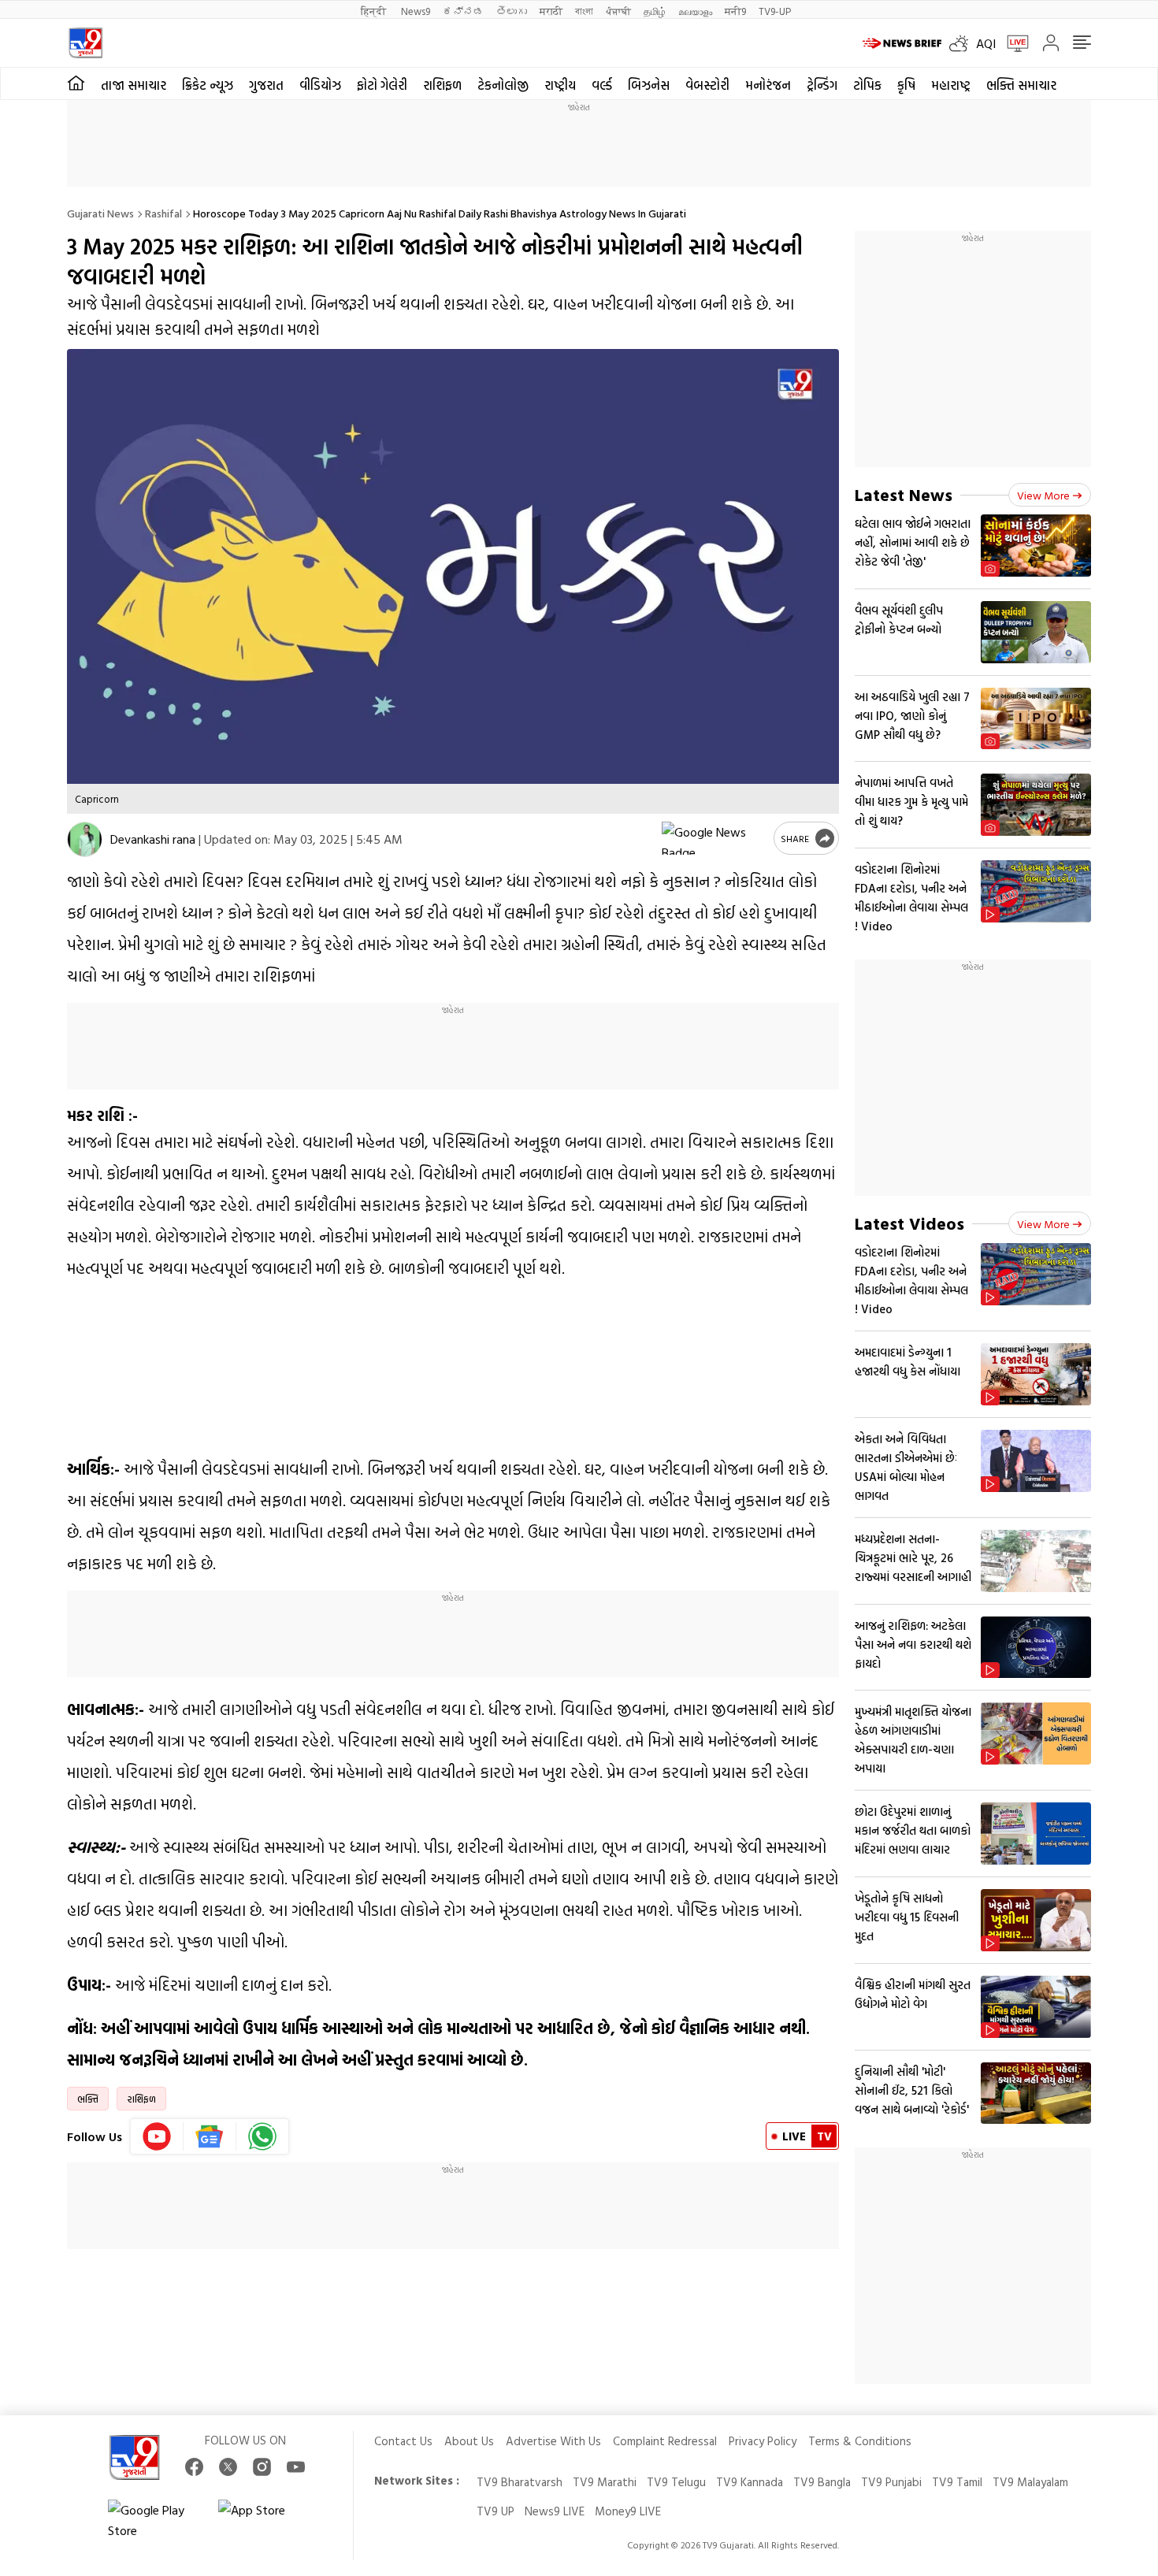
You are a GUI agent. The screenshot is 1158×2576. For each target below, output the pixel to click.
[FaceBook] (194, 2467)
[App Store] (265, 2520)
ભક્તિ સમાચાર (1021, 85)
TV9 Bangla (822, 2482)
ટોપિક (867, 85)
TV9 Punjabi (891, 2482)
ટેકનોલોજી (503, 85)
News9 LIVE (555, 2511)
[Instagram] (262, 2467)
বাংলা (584, 11)
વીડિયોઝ (320, 85)
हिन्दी (375, 11)
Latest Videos (909, 1223)
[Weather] (963, 43)
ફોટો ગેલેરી (382, 85)
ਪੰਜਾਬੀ (618, 11)
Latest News (904, 494)
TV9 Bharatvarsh (520, 2482)
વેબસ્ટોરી (707, 85)
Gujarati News (100, 213)
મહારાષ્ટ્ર (951, 85)
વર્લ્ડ (602, 85)
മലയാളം (695, 11)
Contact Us (403, 2441)
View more (1043, 495)
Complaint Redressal (665, 2441)
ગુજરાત (266, 85)
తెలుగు (512, 11)
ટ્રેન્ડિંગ (822, 85)
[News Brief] (902, 43)
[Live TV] (1012, 43)
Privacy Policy (763, 2441)
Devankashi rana (153, 839)
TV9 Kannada (750, 2482)
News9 (416, 11)
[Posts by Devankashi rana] (85, 839)
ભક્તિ (88, 2099)
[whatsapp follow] (262, 2136)
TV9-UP (775, 11)
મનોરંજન (768, 85)
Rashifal (163, 213)
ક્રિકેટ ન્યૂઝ (208, 85)
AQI (986, 43)
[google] (714, 838)
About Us (469, 2441)
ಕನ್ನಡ (463, 11)
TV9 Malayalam (1030, 2482)
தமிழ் (655, 11)
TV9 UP (495, 2511)
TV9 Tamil (957, 2482)
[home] (76, 84)
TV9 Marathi (605, 2482)
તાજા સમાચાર (134, 85)
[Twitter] (228, 2467)
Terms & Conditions (860, 2441)
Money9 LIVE (628, 2511)
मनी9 (735, 11)
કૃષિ (906, 85)
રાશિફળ (442, 85)
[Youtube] (157, 2136)
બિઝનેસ (649, 85)
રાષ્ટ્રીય (560, 85)
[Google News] (210, 2136)
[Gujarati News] (85, 43)
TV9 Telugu (676, 2482)
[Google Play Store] (155, 2520)
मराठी (551, 11)
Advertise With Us (553, 2441)
